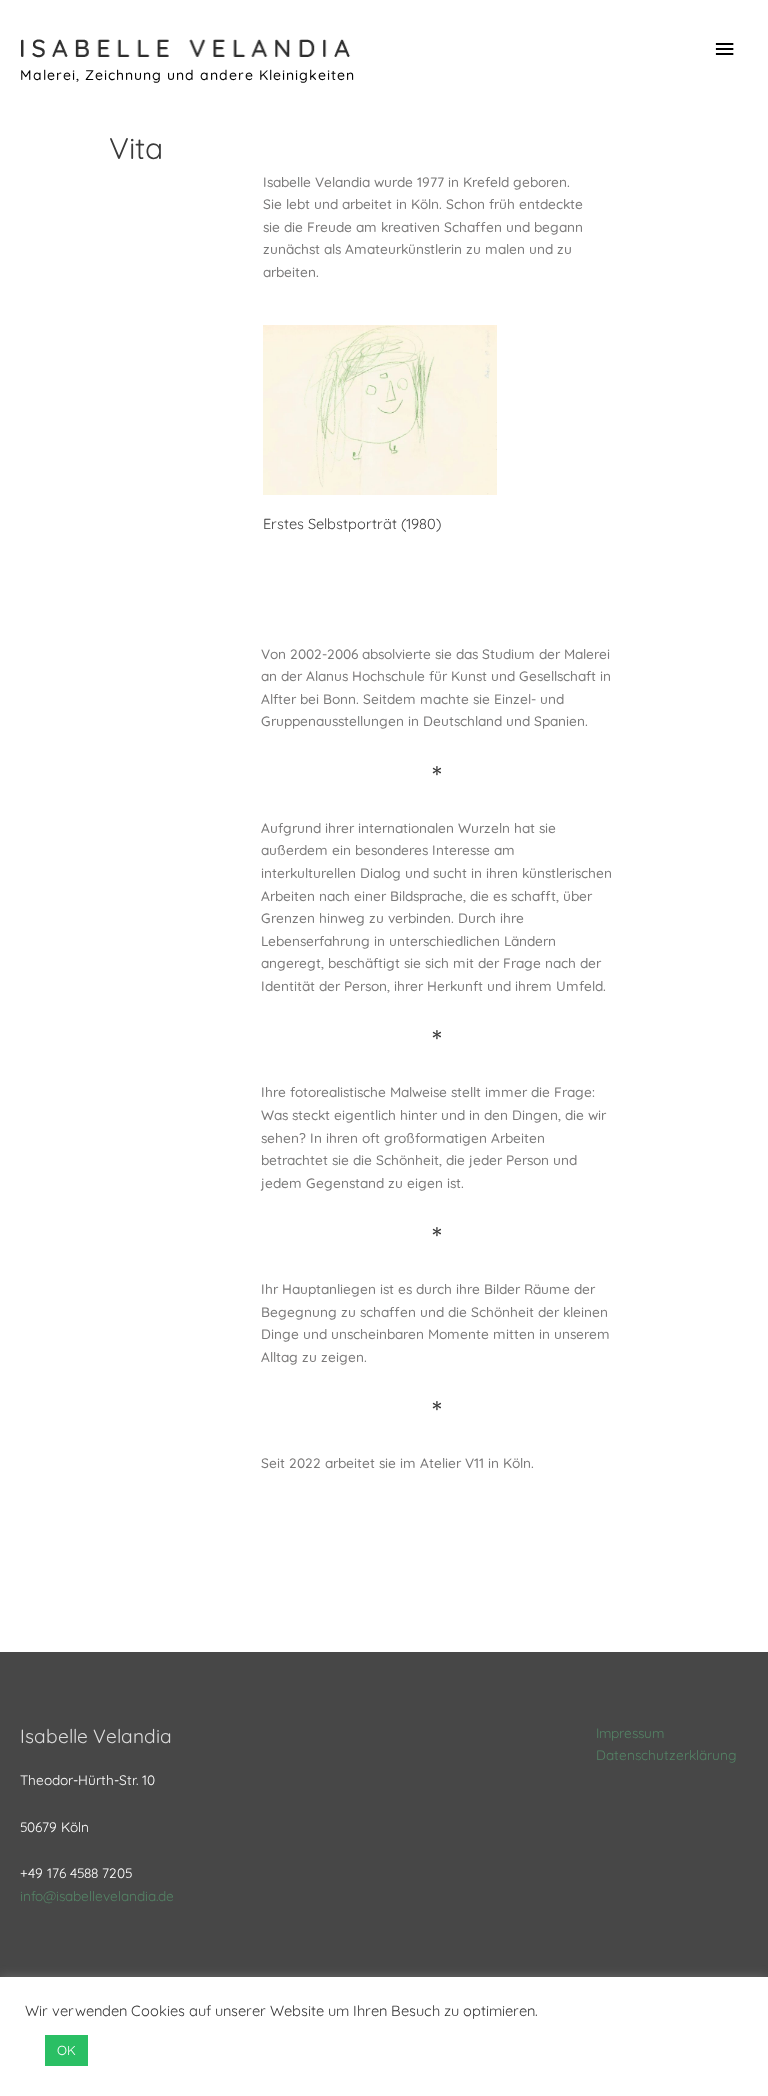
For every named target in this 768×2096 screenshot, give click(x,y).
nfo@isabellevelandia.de (98, 1895)
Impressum (630, 1732)
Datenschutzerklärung (666, 1754)
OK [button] (66, 2050)
